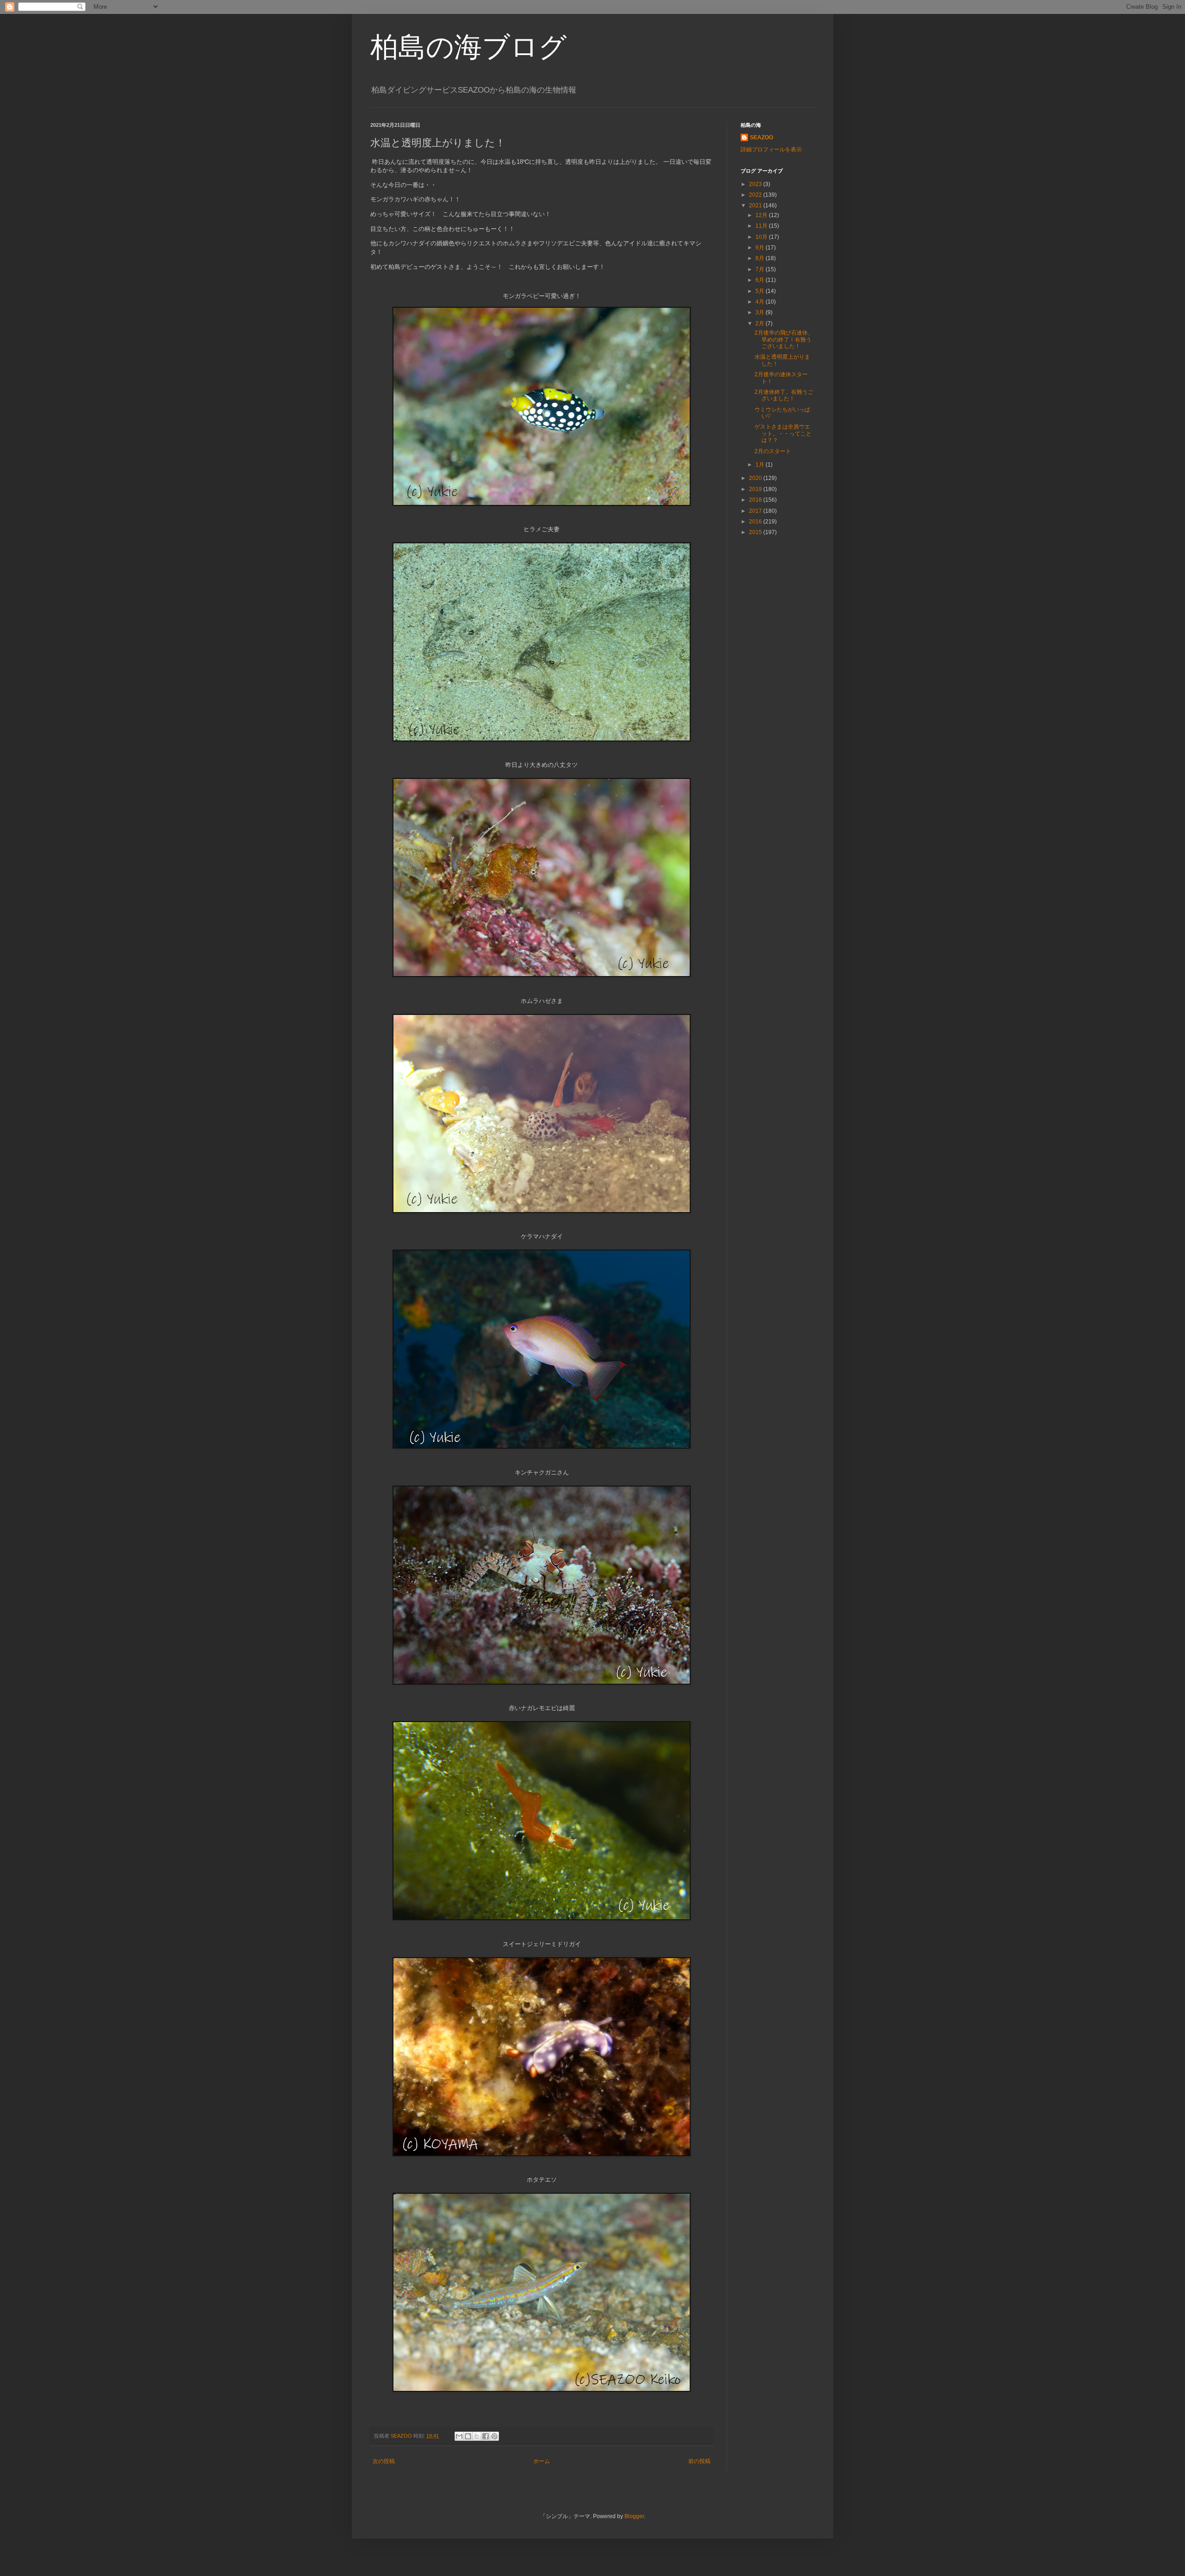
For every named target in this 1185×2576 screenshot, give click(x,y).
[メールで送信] (459, 2436)
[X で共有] (477, 2436)
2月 (761, 324)
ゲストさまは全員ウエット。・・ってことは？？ (783, 433)
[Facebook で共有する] (486, 2436)
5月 (761, 291)
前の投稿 (699, 2461)
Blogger (634, 2516)
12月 (762, 215)
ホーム (542, 2461)
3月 (761, 312)
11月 (762, 226)
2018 (756, 500)
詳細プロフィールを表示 (771, 149)
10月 (762, 237)
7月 (761, 269)
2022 (756, 195)
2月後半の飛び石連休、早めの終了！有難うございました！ (784, 339)
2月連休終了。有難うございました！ (784, 395)
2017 (756, 511)
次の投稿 (384, 2461)
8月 (761, 258)
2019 (756, 489)
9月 (761, 248)
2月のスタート (773, 451)
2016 (756, 522)
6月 (761, 280)
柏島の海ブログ (468, 47)
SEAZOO (761, 137)
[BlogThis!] (468, 2436)
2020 (756, 478)
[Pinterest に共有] (494, 2436)
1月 (761, 465)
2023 (756, 184)
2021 (756, 205)
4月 (761, 302)
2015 (756, 532)
